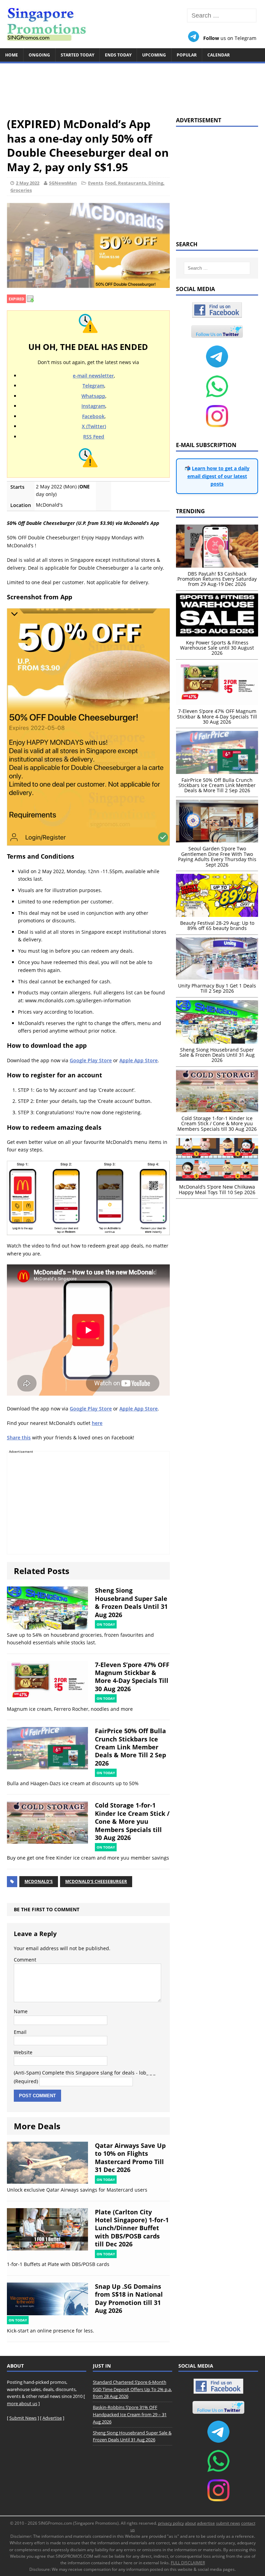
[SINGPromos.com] (132, 24)
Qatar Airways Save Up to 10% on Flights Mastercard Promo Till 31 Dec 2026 (130, 2158)
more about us (22, 2403)
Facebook (93, 416)
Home (12, 55)
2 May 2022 (28, 183)
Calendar (219, 55)
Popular (187, 55)
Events (95, 183)
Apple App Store (139, 1060)
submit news (228, 2523)
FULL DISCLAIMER (188, 2563)
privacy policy (171, 2523)
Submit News (23, 2418)
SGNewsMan (63, 183)
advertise (206, 2523)
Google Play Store (91, 1060)
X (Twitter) (94, 426)
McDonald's (39, 1881)
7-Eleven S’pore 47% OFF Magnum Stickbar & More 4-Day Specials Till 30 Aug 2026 (132, 1677)
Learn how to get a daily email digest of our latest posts (219, 476)
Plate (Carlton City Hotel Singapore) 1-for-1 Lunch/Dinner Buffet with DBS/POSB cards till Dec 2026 (132, 2228)
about (190, 2523)
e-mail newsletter (93, 376)
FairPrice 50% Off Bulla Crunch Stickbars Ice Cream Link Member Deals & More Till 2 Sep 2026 (130, 1747)
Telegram (93, 386)
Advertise (52, 2418)
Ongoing (39, 55)
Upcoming (154, 55)
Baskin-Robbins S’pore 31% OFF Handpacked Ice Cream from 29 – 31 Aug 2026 (130, 2414)
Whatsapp (93, 396)
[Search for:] (222, 16)
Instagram (93, 406)
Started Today (77, 55)
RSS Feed (94, 437)
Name (21, 2011)
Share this (19, 1437)
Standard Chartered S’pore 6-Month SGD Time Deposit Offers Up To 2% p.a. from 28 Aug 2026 (132, 2389)
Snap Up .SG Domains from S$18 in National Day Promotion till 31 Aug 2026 (129, 2298)
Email (20, 2032)
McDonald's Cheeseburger (96, 1881)
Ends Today (118, 55)
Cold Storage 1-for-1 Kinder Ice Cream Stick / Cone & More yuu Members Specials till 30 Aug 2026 (132, 1821)
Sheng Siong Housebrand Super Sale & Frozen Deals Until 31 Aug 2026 (131, 1602)
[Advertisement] (132, 87)
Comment (25, 1960)
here (97, 1423)
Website (23, 2052)
